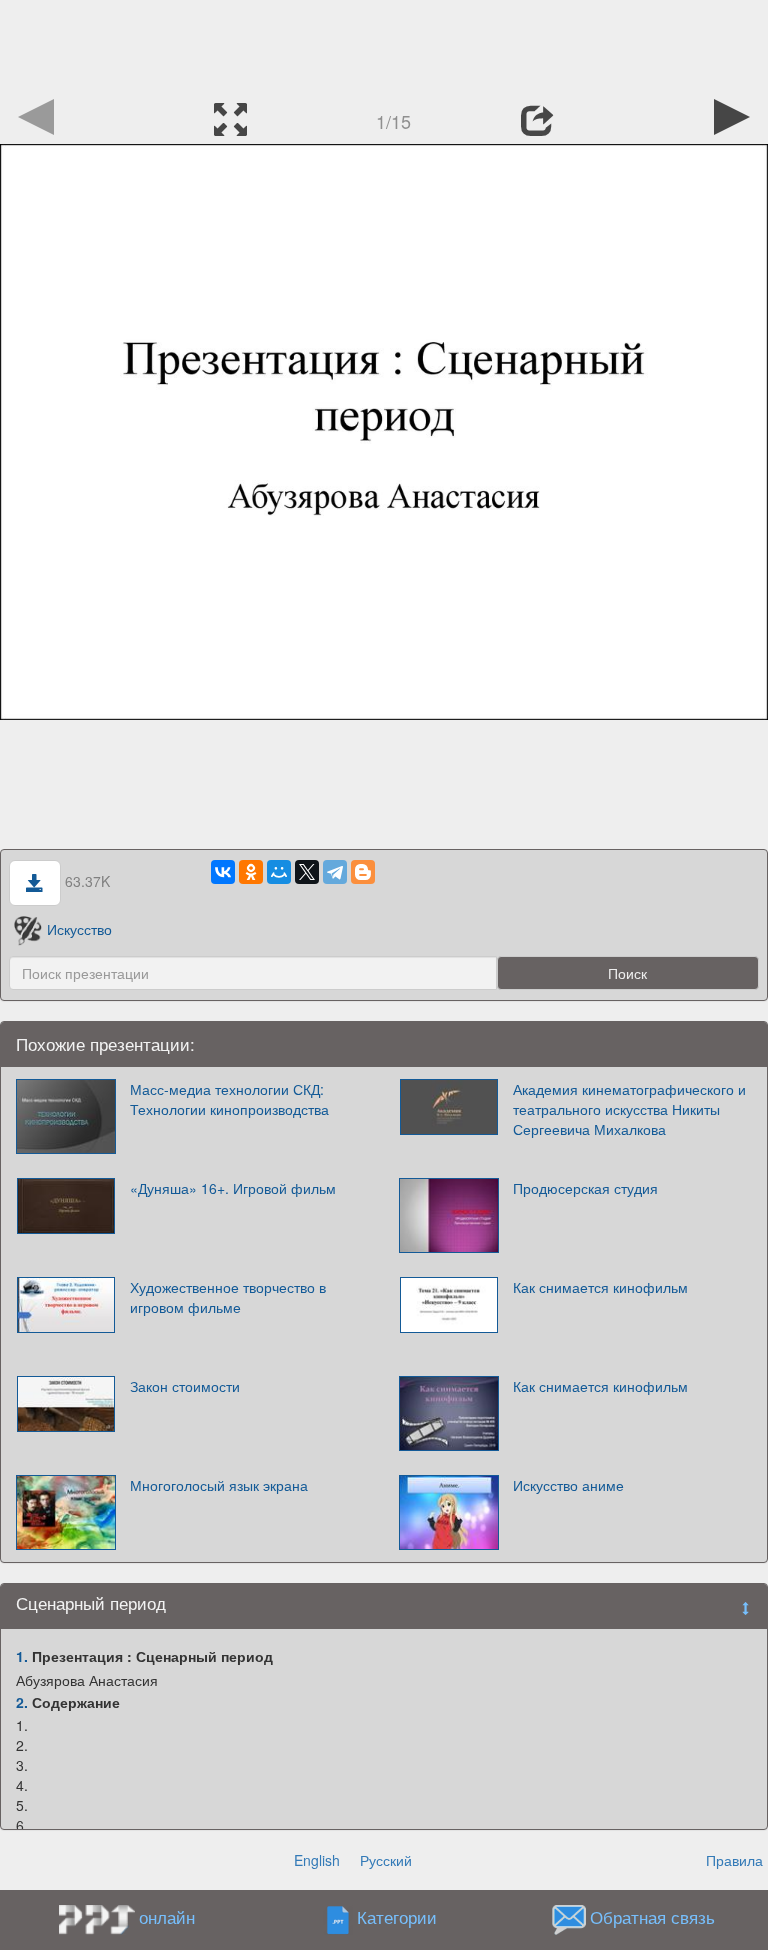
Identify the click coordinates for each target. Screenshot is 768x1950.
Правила (734, 1860)
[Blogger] (363, 872)
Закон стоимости (185, 1386)
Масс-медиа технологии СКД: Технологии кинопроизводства (229, 1099)
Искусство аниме (568, 1485)
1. (22, 1656)
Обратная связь (652, 1918)
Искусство (79, 929)
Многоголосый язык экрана (219, 1485)
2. (22, 1702)
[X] (307, 872)
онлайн (167, 1917)
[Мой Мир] (279, 872)
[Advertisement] (384, 45)
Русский (386, 1860)
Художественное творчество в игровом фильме (228, 1297)
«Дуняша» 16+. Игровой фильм (233, 1188)
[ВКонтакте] (223, 872)
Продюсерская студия (585, 1188)
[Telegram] (335, 872)
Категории (397, 1918)
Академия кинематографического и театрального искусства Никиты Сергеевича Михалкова (629, 1109)
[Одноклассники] (251, 872)
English (317, 1860)
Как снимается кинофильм (600, 1287)
